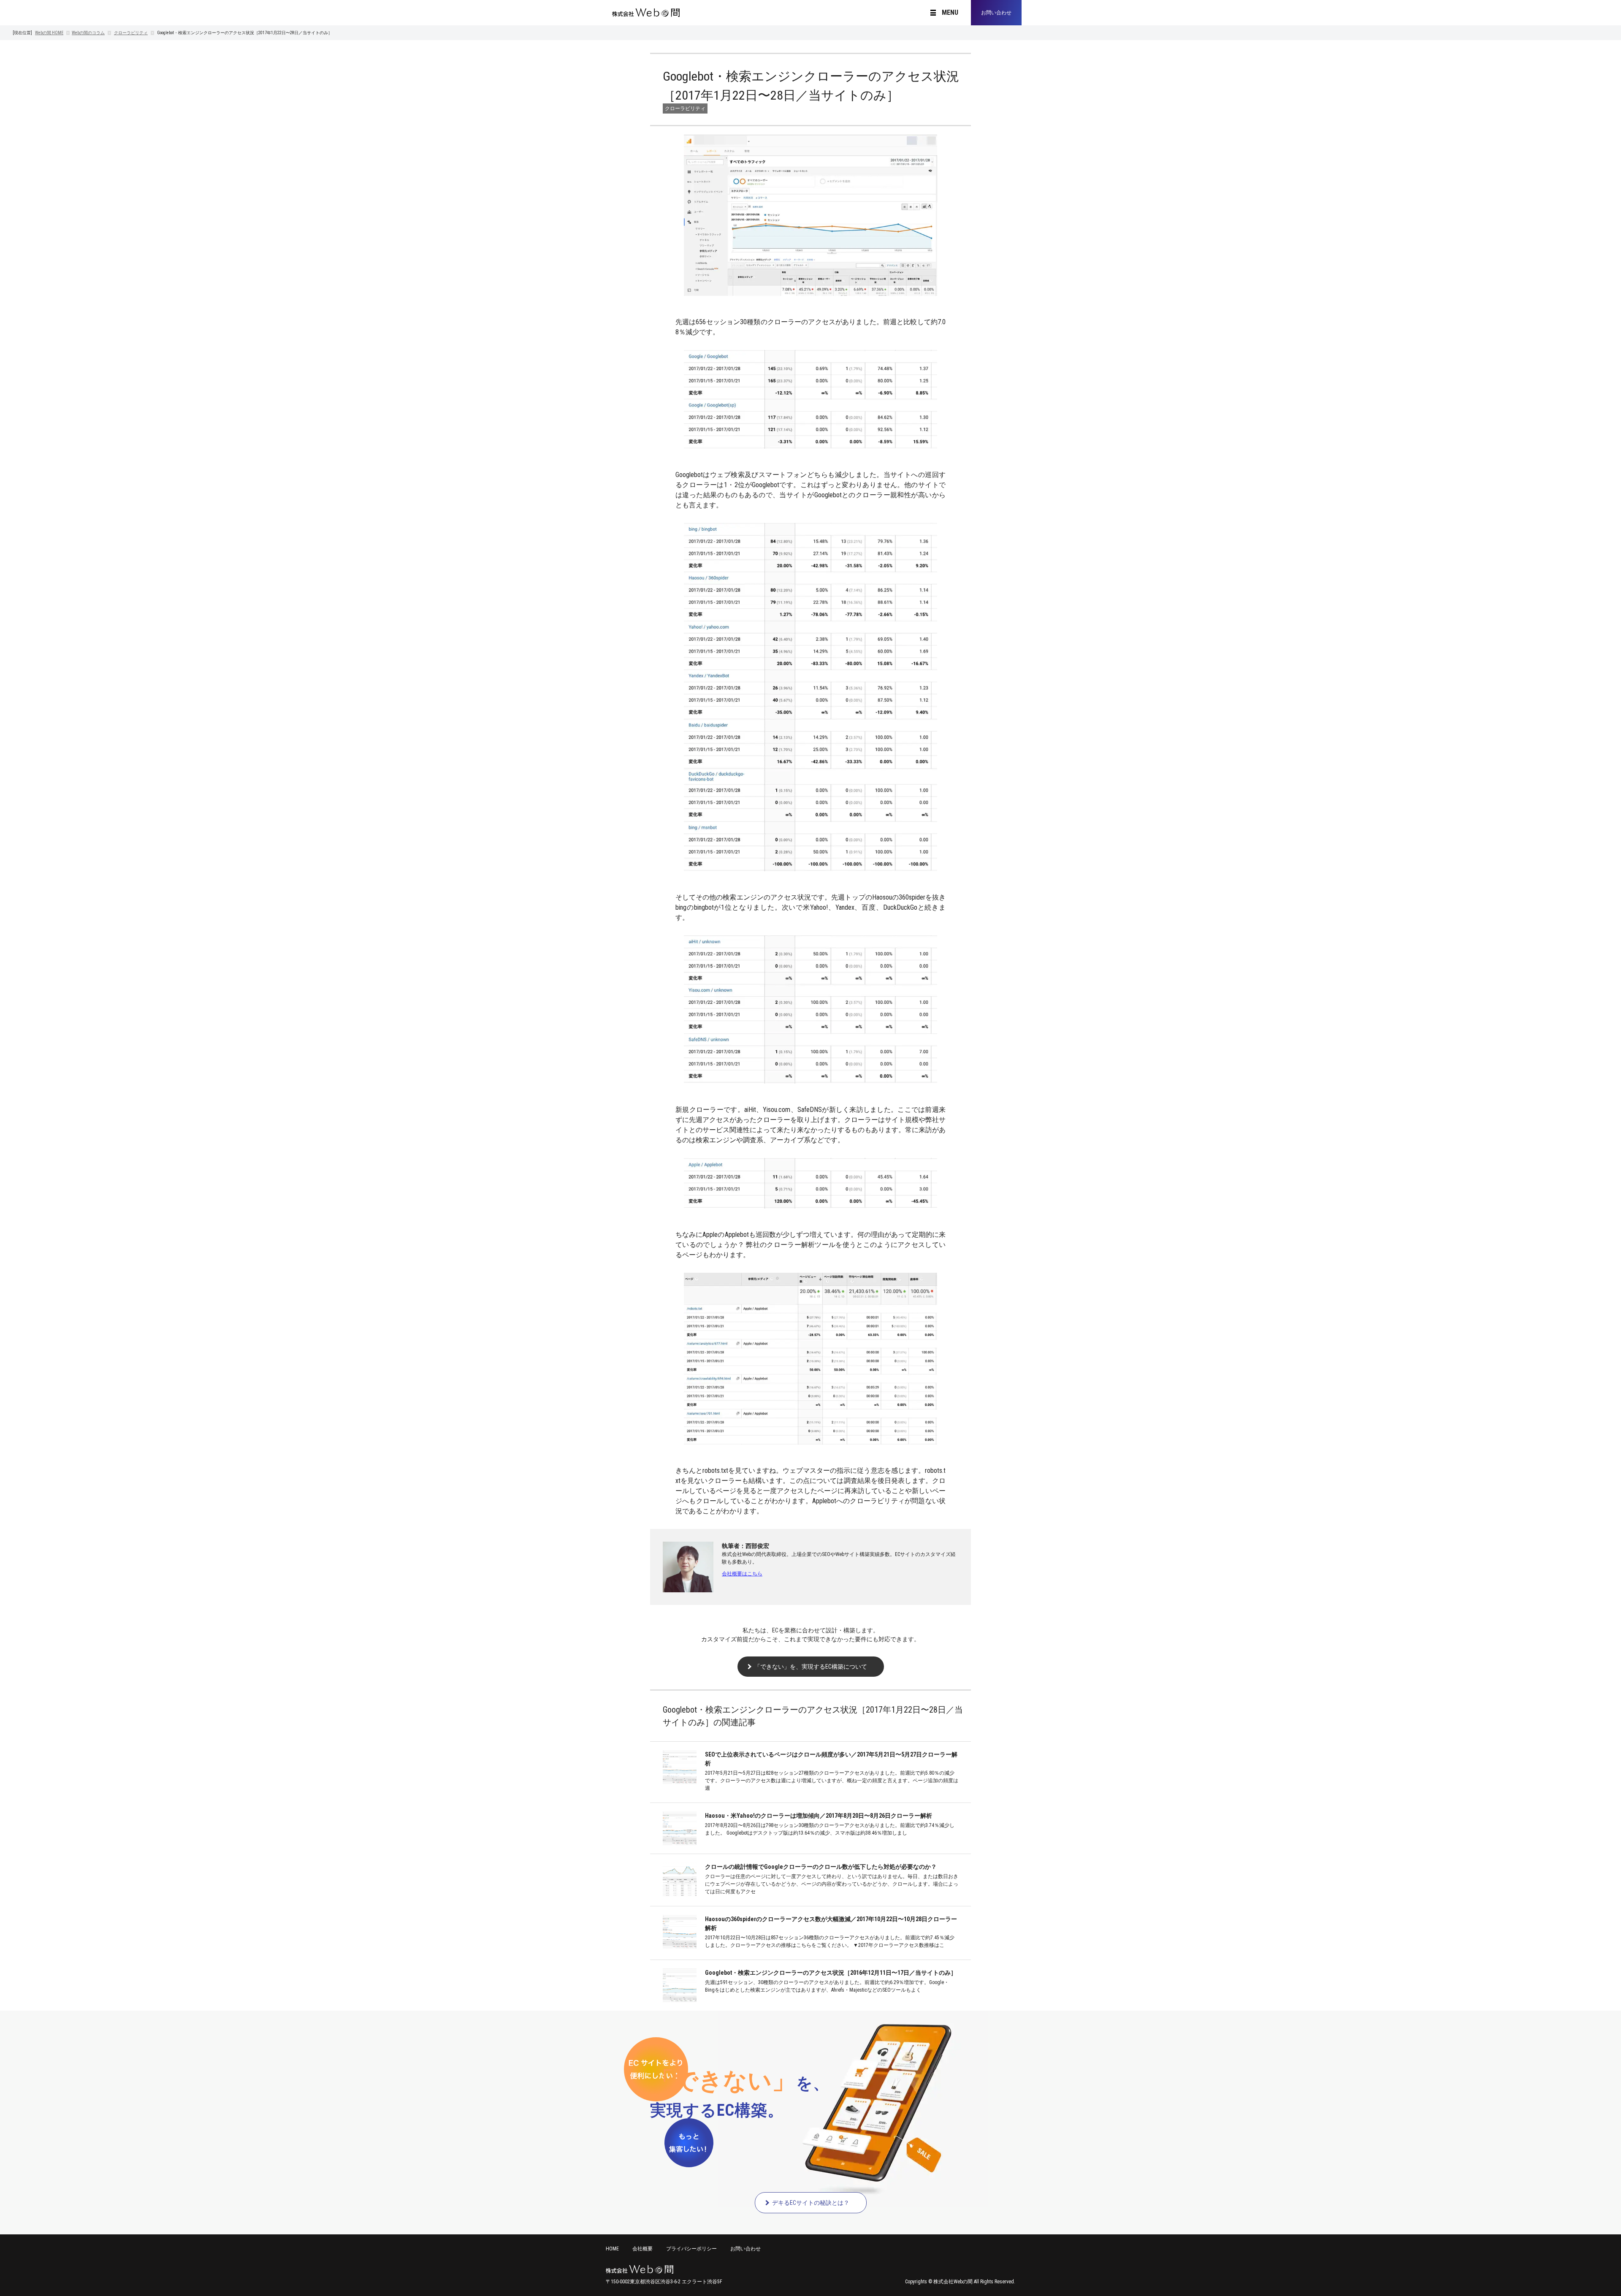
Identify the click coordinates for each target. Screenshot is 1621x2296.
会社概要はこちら (742, 1574)
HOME (49, 33)
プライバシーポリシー (691, 2249)
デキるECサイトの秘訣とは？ (811, 2203)
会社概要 (642, 2249)
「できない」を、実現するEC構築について (811, 1667)
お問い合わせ (996, 13)
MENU (950, 13)
